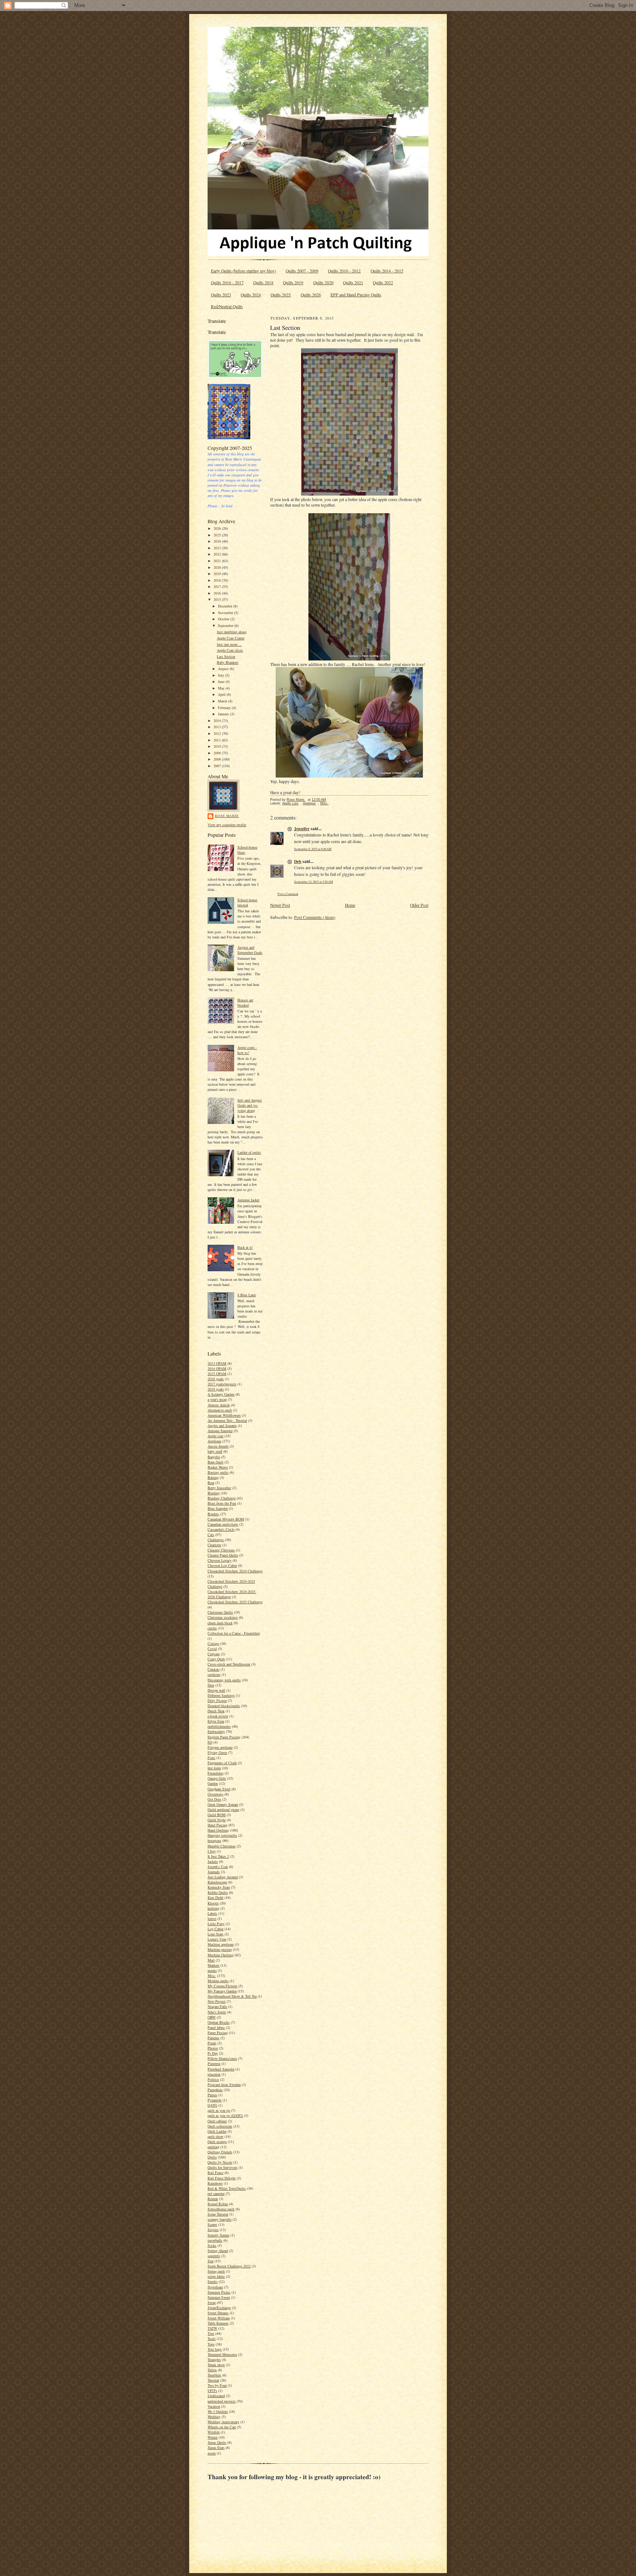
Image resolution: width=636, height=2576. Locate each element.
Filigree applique (220, 1747)
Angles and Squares (222, 1426)
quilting (213, 2147)
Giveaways (215, 1794)
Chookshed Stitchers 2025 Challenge (235, 1602)
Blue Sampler (218, 1508)
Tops (211, 2344)
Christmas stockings (223, 1617)
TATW (212, 2328)
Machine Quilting (221, 1955)
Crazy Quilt (216, 1659)
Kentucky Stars (219, 1887)
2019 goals (216, 1389)
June (222, 681)
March (223, 701)
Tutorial (213, 2380)
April (222, 694)
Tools (212, 2339)
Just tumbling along (232, 632)
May (222, 688)
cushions (214, 1674)
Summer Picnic (219, 2292)
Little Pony (216, 1924)
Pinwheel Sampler (221, 2069)
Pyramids (215, 2100)
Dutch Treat (216, 1711)
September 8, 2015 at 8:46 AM (313, 849)
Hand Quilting (218, 1830)
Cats (211, 1534)
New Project (217, 2001)
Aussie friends (218, 1446)
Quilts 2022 (383, 283)
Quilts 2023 (221, 295)
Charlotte (214, 1545)
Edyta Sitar (216, 1721)
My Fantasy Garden (222, 1991)
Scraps (212, 2224)
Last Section (226, 656)
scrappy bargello (220, 2219)
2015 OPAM (217, 1374)
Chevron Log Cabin (222, 1565)
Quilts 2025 (281, 295)
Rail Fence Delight (222, 2178)
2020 (218, 567)
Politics (213, 2079)
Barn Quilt (215, 1462)
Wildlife (214, 2432)
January (224, 714)
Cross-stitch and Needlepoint (229, 1664)
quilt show (215, 2136)
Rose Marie (227, 816)
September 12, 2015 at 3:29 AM (314, 882)
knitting (213, 1908)
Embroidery (216, 1731)
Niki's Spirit (217, 2012)
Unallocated (216, 2396)
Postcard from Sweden (224, 2085)
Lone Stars (215, 1934)
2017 (218, 586)
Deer (211, 1685)
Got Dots (214, 1799)
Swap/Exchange (219, 2308)
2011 (218, 740)
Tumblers (214, 2375)
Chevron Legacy (220, 1560)
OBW (212, 2017)
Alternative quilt (220, 1410)
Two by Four (217, 2385)
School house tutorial (247, 902)
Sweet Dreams (218, 2313)
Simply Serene (218, 2235)
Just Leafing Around (223, 1877)
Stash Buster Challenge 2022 (229, 2266)
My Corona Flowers (222, 1986)
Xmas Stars (216, 2448)
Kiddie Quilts (218, 1892)
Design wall (216, 1690)
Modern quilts (218, 1981)
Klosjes (213, 1903)
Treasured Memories (222, 2354)
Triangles (214, 2360)
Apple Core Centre (231, 638)
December (226, 606)
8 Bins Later (247, 1295)
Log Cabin (215, 1929)
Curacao (213, 1669)
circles (212, 1628)
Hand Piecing (218, 1825)
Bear (211, 1483)
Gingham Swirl (219, 1789)
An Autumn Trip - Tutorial (227, 1420)
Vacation (214, 2406)
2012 (218, 733)
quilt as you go (219, 2110)
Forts (211, 1758)
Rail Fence (215, 2172)
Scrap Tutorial (218, 2214)
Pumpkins (215, 2090)
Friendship (215, 1773)
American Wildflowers (224, 1415)
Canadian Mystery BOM (226, 1519)
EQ (210, 1742)
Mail (211, 1960)
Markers (213, 1965)
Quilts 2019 (293, 283)
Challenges (216, 1540)
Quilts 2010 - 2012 (344, 271)
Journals (214, 1872)
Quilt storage (217, 2142)
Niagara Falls (217, 2006)
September (226, 626)
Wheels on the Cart (222, 2427)
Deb (298, 861)
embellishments (219, 1726)
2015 (218, 599)
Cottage (213, 1643)
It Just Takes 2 (218, 1856)
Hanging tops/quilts (222, 1835)
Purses (212, 2095)
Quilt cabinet (217, 2121)
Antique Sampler (220, 1431)
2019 (218, 574)
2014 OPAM (217, 1368)
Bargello (214, 1457)
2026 (218, 528)
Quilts (212, 2157)
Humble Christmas (222, 1846)
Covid (212, 1649)
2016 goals (216, 1379)
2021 (218, 561)
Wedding (214, 2417)
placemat (214, 2074)
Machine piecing (220, 1949)
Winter (213, 2437)
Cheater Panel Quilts (223, 1555)
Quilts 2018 (263, 283)
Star (211, 2261)
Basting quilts (218, 1472)
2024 (218, 541)
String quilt (216, 2271)
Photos (213, 2048)
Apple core (215, 1436)
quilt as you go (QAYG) (225, 2115)
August (224, 669)
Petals (212, 2043)
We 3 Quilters (218, 2411)
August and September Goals (250, 950)
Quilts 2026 (311, 295)
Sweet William (219, 2318)
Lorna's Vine (217, 1939)
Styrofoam (215, 2287)
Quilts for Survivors (222, 2167)
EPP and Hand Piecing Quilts (356, 295)
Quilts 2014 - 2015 (387, 271)
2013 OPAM (217, 1363)
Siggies (213, 2230)
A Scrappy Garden (221, 1394)
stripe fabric (216, 2276)
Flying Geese (217, 1752)
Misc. (212, 1976)
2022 (218, 554)
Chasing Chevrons (221, 1550)
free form (214, 1768)
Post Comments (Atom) (315, 917)
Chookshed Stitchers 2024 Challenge (235, 1571)
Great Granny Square (223, 1804)
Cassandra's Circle (221, 1529)
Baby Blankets (228, 662)
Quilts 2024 (251, 295)
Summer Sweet (219, 2297)
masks (212, 1970)
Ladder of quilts (249, 1152)
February (225, 708)
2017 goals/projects (222, 1384)
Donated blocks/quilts (224, 1706)
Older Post (419, 905)
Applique (214, 1441)
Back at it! (245, 1247)
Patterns (213, 2038)
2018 (218, 580)
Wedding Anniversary (223, 2422)
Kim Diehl (215, 1897)
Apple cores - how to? (247, 1050)
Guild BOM (217, 1815)
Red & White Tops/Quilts (227, 2188)
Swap (212, 2302)
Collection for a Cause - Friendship (234, 1633)
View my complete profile (227, 825)
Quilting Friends (220, 2152)
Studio (213, 2281)
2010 (218, 746)
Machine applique (221, 1944)
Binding (214, 1493)
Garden (213, 1783)
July (222, 675)
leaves (212, 1918)
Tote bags (215, 2349)
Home (350, 905)
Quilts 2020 (323, 283)
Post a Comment (288, 894)
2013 (218, 727)
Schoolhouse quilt (221, 2209)
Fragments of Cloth (222, 1763)
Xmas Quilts (217, 2442)
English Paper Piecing (224, 1737)
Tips (211, 2333)
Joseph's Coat (218, 1867)
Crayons (214, 1654)
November (226, 613)
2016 (218, 593)
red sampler (216, 2193)
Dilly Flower (217, 1701)
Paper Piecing (218, 2033)
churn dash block (220, 1623)
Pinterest (214, 2064)
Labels (212, 1913)
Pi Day (213, 2053)
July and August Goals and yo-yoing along (250, 1105)
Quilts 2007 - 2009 (302, 271)
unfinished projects (222, 2401)
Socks (212, 2245)
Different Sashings (221, 1695)
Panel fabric (216, 2027)
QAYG (212, 2105)
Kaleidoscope (217, 1882)
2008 (218, 759)
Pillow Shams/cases (222, 2058)
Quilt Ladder (217, 2131)
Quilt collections (220, 2126)
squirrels (214, 2256)
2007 (218, 766)
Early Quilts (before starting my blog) (243, 271)
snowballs (215, 2240)
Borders (213, 1514)
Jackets (213, 1861)
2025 (218, 535)
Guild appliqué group (223, 1809)
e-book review (218, 1716)
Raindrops (215, 2183)
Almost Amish (219, 1405)
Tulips (212, 2370)
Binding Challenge (222, 1498)
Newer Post (280, 905)
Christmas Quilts (220, 1612)
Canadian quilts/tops (223, 1524)
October (224, 619)
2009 (218, 753)
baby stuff (215, 1451)
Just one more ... (229, 644)
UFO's (212, 2390)
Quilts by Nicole (220, 2162)
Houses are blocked (245, 1002)
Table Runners (218, 2323)
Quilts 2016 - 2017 (227, 283)
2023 (218, 548)
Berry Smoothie (219, 1488)
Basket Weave (218, 1467)
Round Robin (218, 2204)
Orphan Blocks (219, 2022)
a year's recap (217, 1399)
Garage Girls (217, 1778)
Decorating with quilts (224, 1680)
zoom (212, 2453)
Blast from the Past (222, 1503)
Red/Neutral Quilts (227, 306)
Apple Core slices (230, 650)
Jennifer (302, 829)
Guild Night (217, 1820)
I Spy (212, 1851)
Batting (213, 1477)
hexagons (214, 1840)
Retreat (213, 2199)
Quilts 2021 (353, 283)
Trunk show (216, 2365)
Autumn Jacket (248, 1200)
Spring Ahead (218, 2251)
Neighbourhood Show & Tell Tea (232, 1996)
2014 (218, 720)
